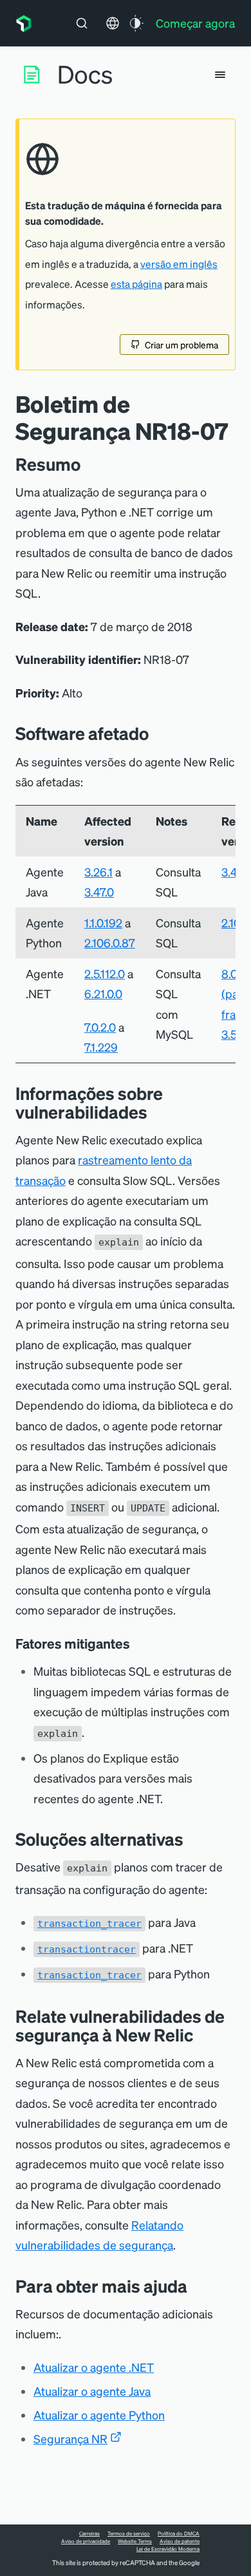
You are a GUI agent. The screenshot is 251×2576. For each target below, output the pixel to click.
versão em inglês (179, 264)
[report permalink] (203, 2035)
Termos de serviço (129, 2533)
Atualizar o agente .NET (94, 2367)
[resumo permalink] (87, 464)
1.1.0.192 (103, 923)
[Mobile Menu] (220, 75)
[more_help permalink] (197, 2286)
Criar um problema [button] (181, 345)
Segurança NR (70, 2439)
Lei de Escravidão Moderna (168, 2549)
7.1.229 (101, 1047)
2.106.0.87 (110, 942)
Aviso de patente (180, 2541)
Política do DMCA (179, 2533)
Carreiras (89, 2533)
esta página (136, 284)
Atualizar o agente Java (92, 2391)
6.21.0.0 (103, 993)
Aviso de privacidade (86, 2541)
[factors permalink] (139, 1643)
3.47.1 (235, 872)
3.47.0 (99, 892)
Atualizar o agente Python (99, 2415)
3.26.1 (98, 872)
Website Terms (135, 2541)
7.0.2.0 (100, 1027)
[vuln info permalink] (157, 1112)
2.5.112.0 (105, 973)
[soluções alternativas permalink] (190, 1839)
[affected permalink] (158, 733)
